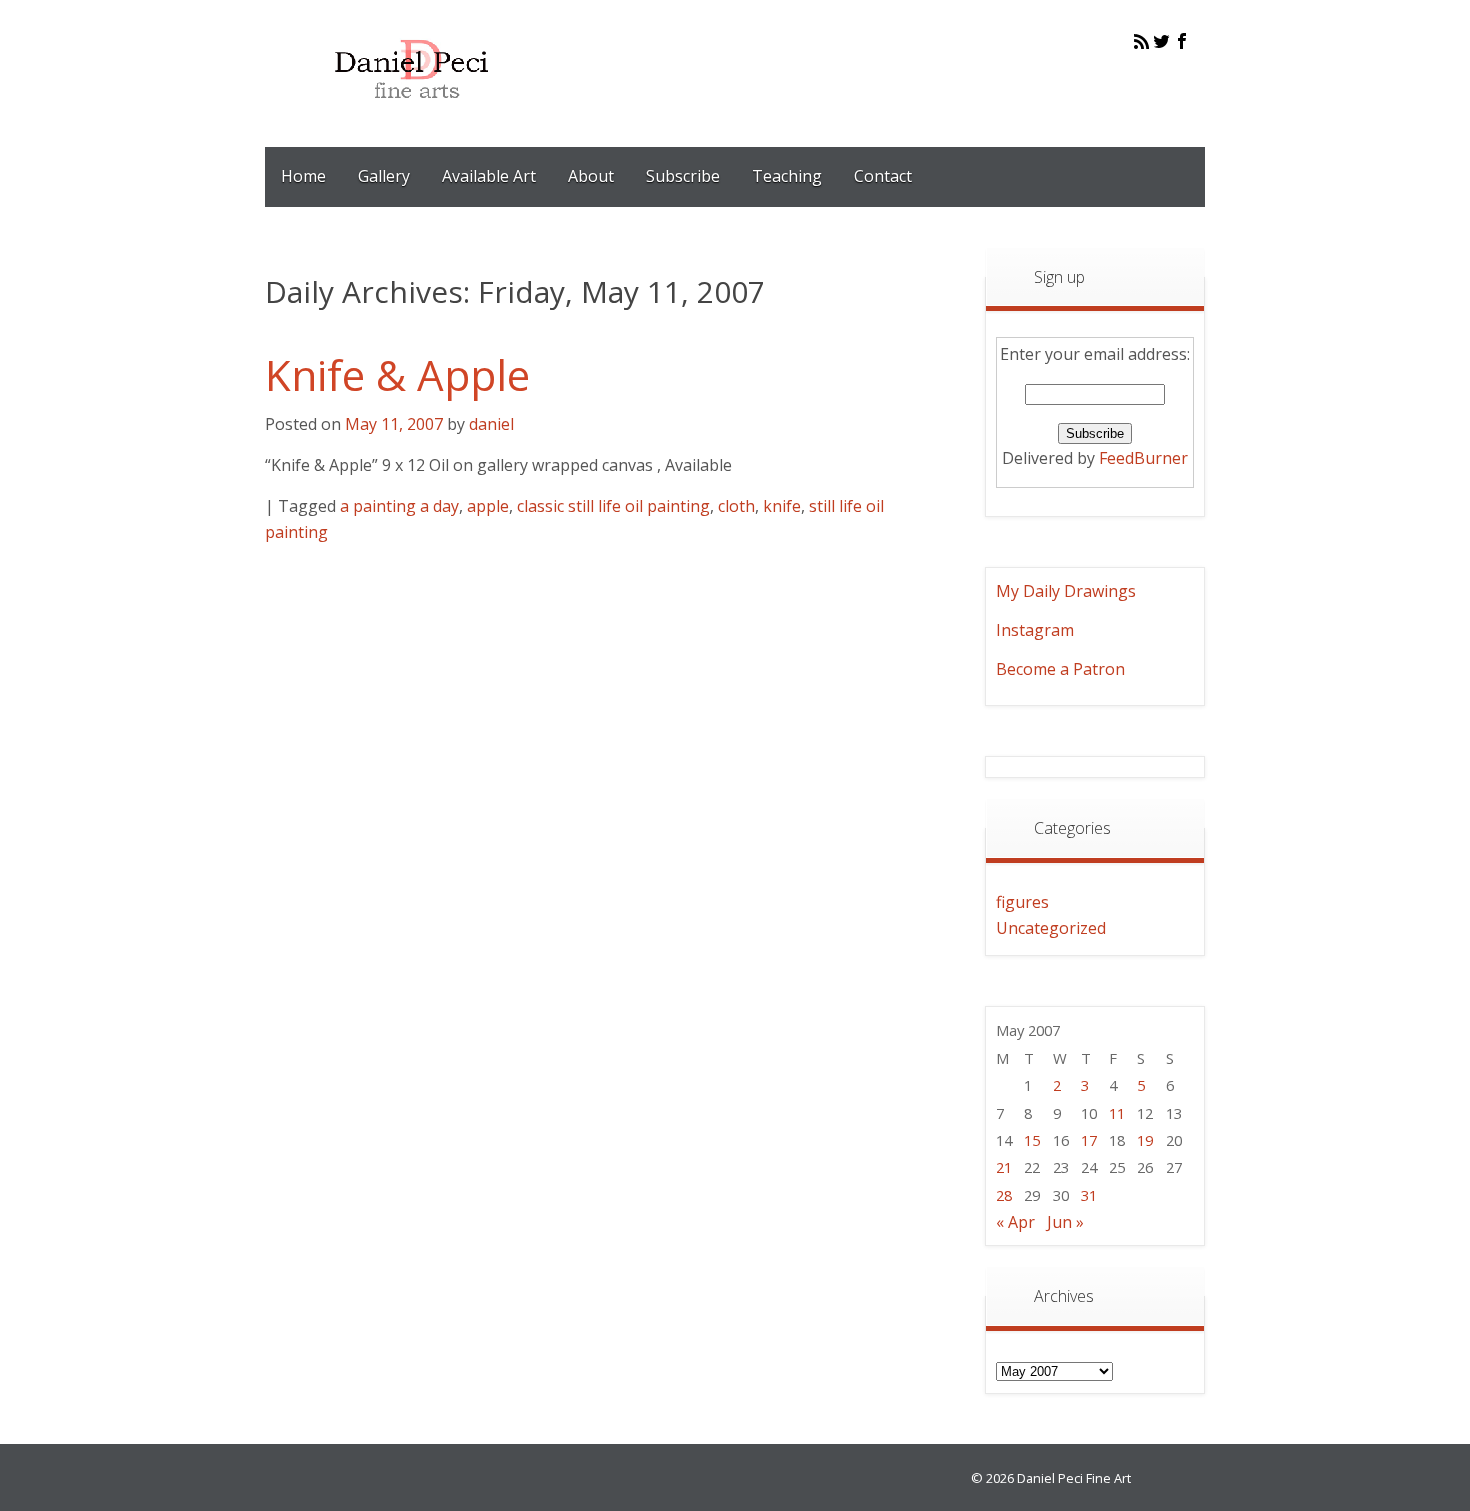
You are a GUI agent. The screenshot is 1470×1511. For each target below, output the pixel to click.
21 (1004, 1167)
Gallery (384, 176)
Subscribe (683, 176)
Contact (883, 176)
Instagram (1035, 630)
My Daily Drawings (1066, 591)
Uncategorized (1051, 928)
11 (1117, 1113)
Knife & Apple (397, 374)
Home (303, 176)
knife (782, 506)
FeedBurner (1143, 458)
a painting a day (399, 506)
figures (1022, 902)
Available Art (489, 176)
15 (1032, 1140)
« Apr (1015, 1222)
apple (488, 506)
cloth (736, 506)
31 (1089, 1195)
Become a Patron (1060, 669)
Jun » (1065, 1222)
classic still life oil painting (613, 506)
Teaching (787, 176)
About (591, 176)
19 (1145, 1140)
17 (1089, 1140)
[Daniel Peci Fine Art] (412, 114)
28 (1004, 1195)
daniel (491, 424)
